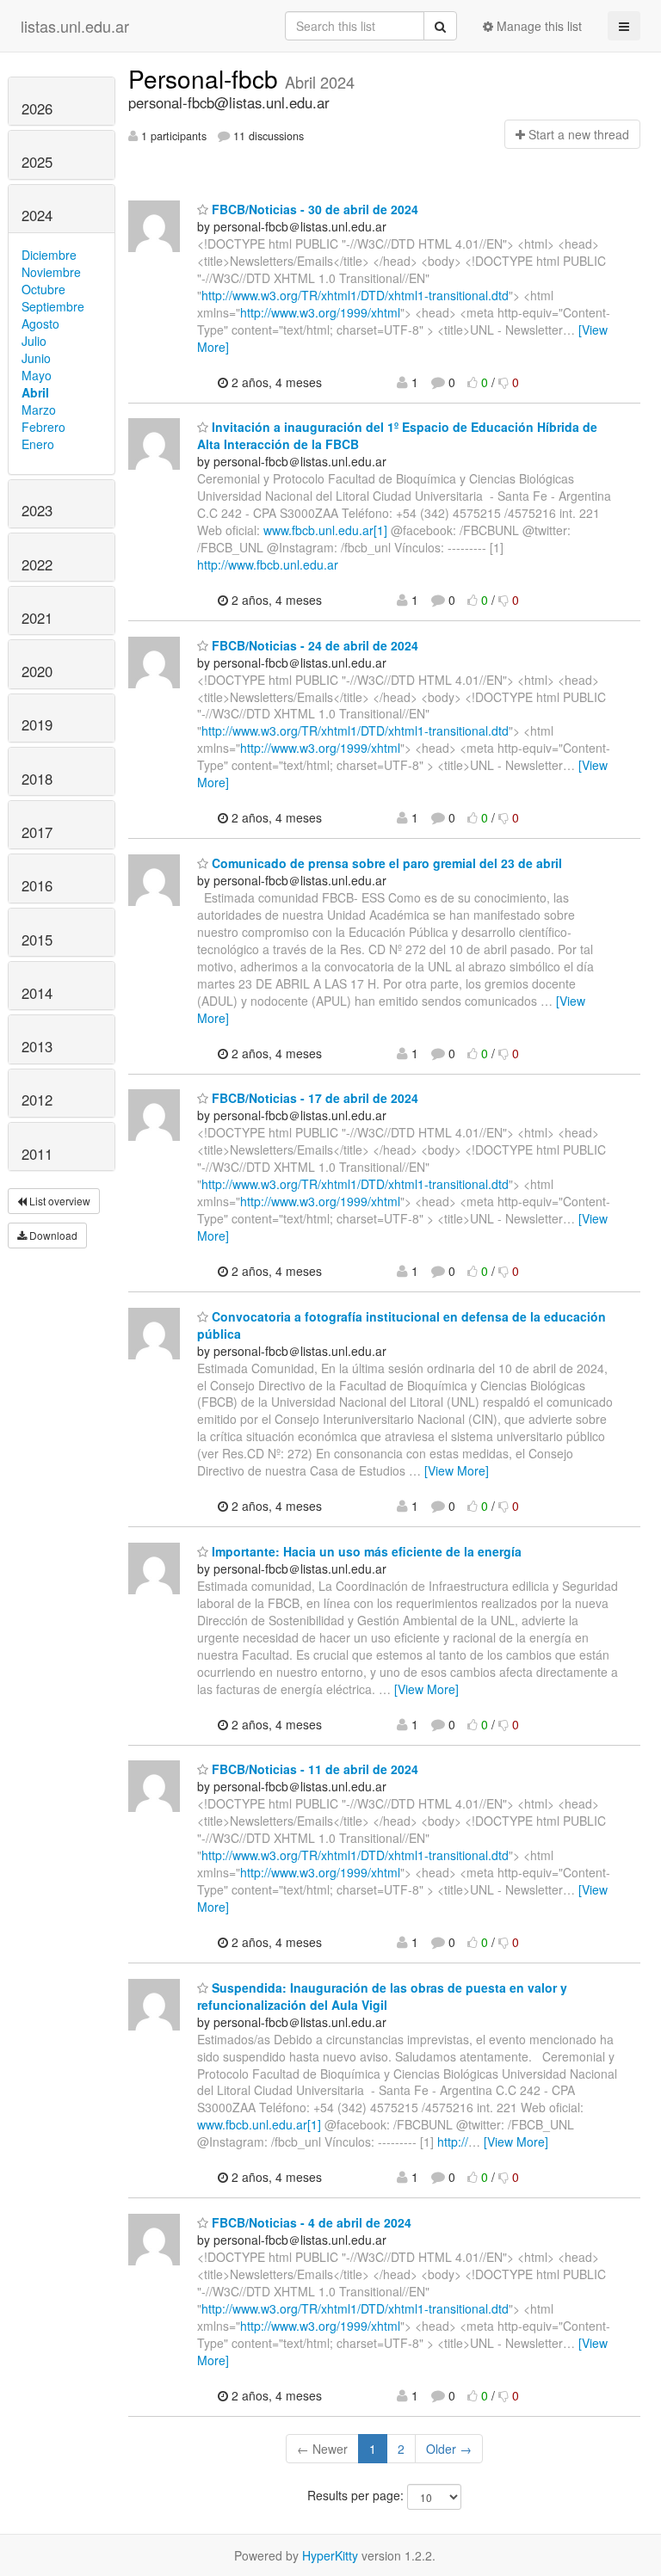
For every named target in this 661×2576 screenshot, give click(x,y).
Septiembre (53, 306)
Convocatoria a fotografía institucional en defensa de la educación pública (402, 1325)
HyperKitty (330, 2555)
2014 (37, 993)
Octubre (43, 289)
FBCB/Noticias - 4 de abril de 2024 (310, 2222)
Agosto (40, 324)
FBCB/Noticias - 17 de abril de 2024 (313, 1098)
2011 (37, 1154)
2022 (37, 564)
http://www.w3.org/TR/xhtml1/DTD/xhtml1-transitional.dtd (355, 295)
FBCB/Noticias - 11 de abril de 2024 (313, 1769)
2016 (37, 885)
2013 (37, 1046)
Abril (35, 392)
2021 (37, 618)
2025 (37, 162)
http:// (453, 2142)
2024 (37, 215)
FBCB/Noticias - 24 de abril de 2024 (313, 645)
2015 (37, 940)
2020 (37, 671)
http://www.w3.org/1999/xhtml (320, 312)
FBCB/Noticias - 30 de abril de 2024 (313, 209)
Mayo (37, 375)
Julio (34, 341)
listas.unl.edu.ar (75, 26)
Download (52, 1235)
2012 (37, 1100)
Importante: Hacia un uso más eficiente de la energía (365, 1551)
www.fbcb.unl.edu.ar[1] (325, 530)
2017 (37, 832)
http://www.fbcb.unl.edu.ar (268, 564)
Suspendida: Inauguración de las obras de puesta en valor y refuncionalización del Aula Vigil (382, 1996)
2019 (37, 724)
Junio (36, 358)
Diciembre (49, 255)
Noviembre (51, 272)
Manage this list (537, 26)
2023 (37, 510)
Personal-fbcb (207, 78)
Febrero (43, 427)
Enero (38, 444)
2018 (37, 779)
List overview (59, 1201)
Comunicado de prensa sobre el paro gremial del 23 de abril (385, 863)
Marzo (39, 410)
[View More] (457, 1470)
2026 (37, 108)
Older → (449, 2449)
